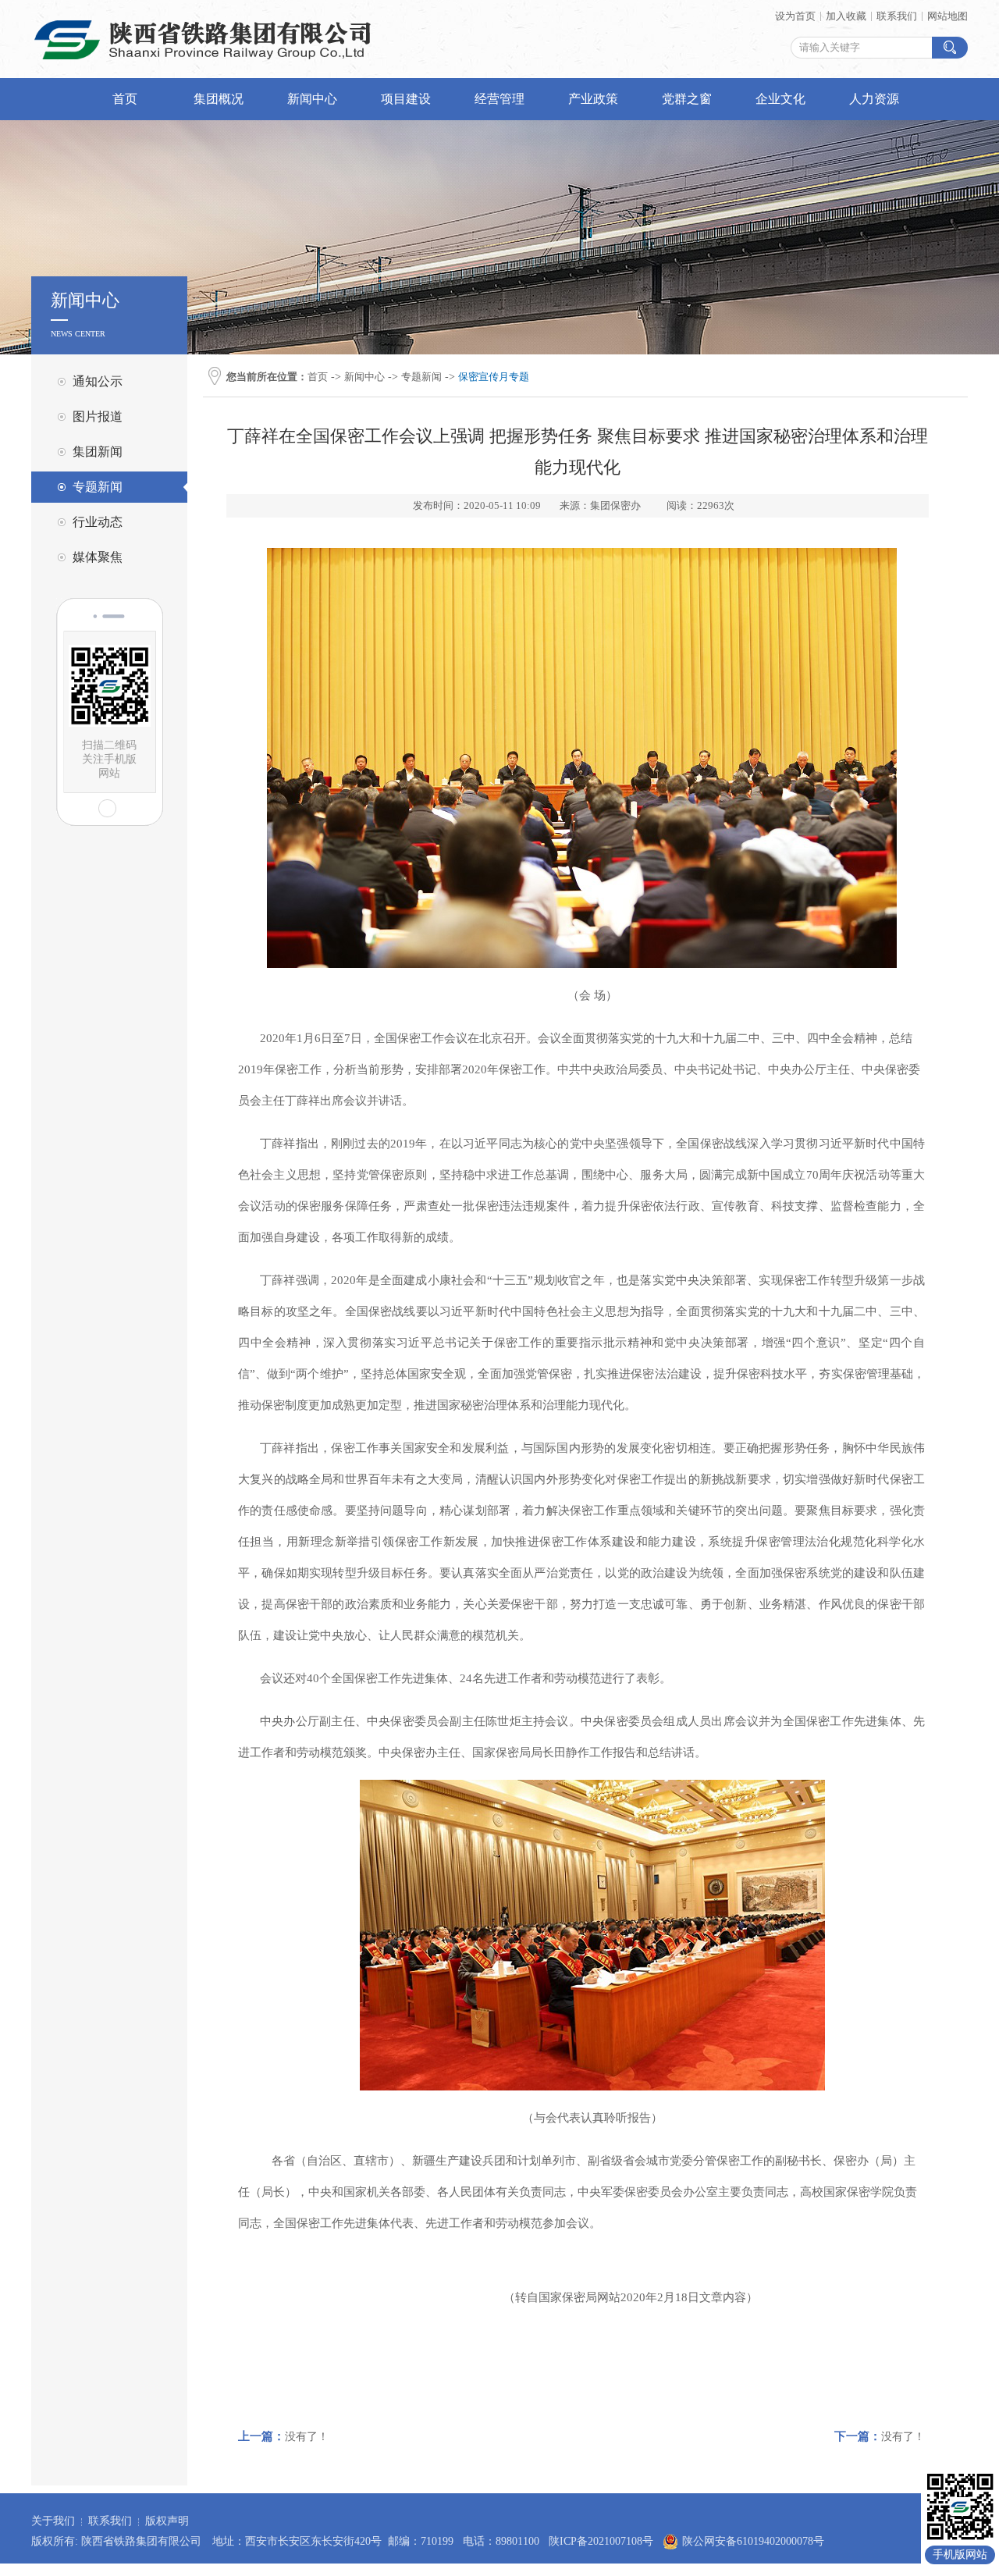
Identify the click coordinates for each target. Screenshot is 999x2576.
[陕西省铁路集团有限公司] (203, 67)
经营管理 (499, 99)
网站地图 (947, 16)
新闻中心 (312, 99)
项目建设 (406, 99)
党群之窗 (687, 99)
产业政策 (593, 99)
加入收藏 (846, 16)
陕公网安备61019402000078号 (753, 2541)
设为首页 (795, 16)
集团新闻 (98, 452)
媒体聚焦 (98, 557)
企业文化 (780, 99)
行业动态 (98, 522)
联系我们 (897, 16)
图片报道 (98, 416)
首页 (125, 99)
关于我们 (53, 2521)
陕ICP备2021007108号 (601, 2541)
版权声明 (167, 2521)
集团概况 (219, 99)
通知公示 (98, 381)
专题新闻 (98, 487)
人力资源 (874, 99)
